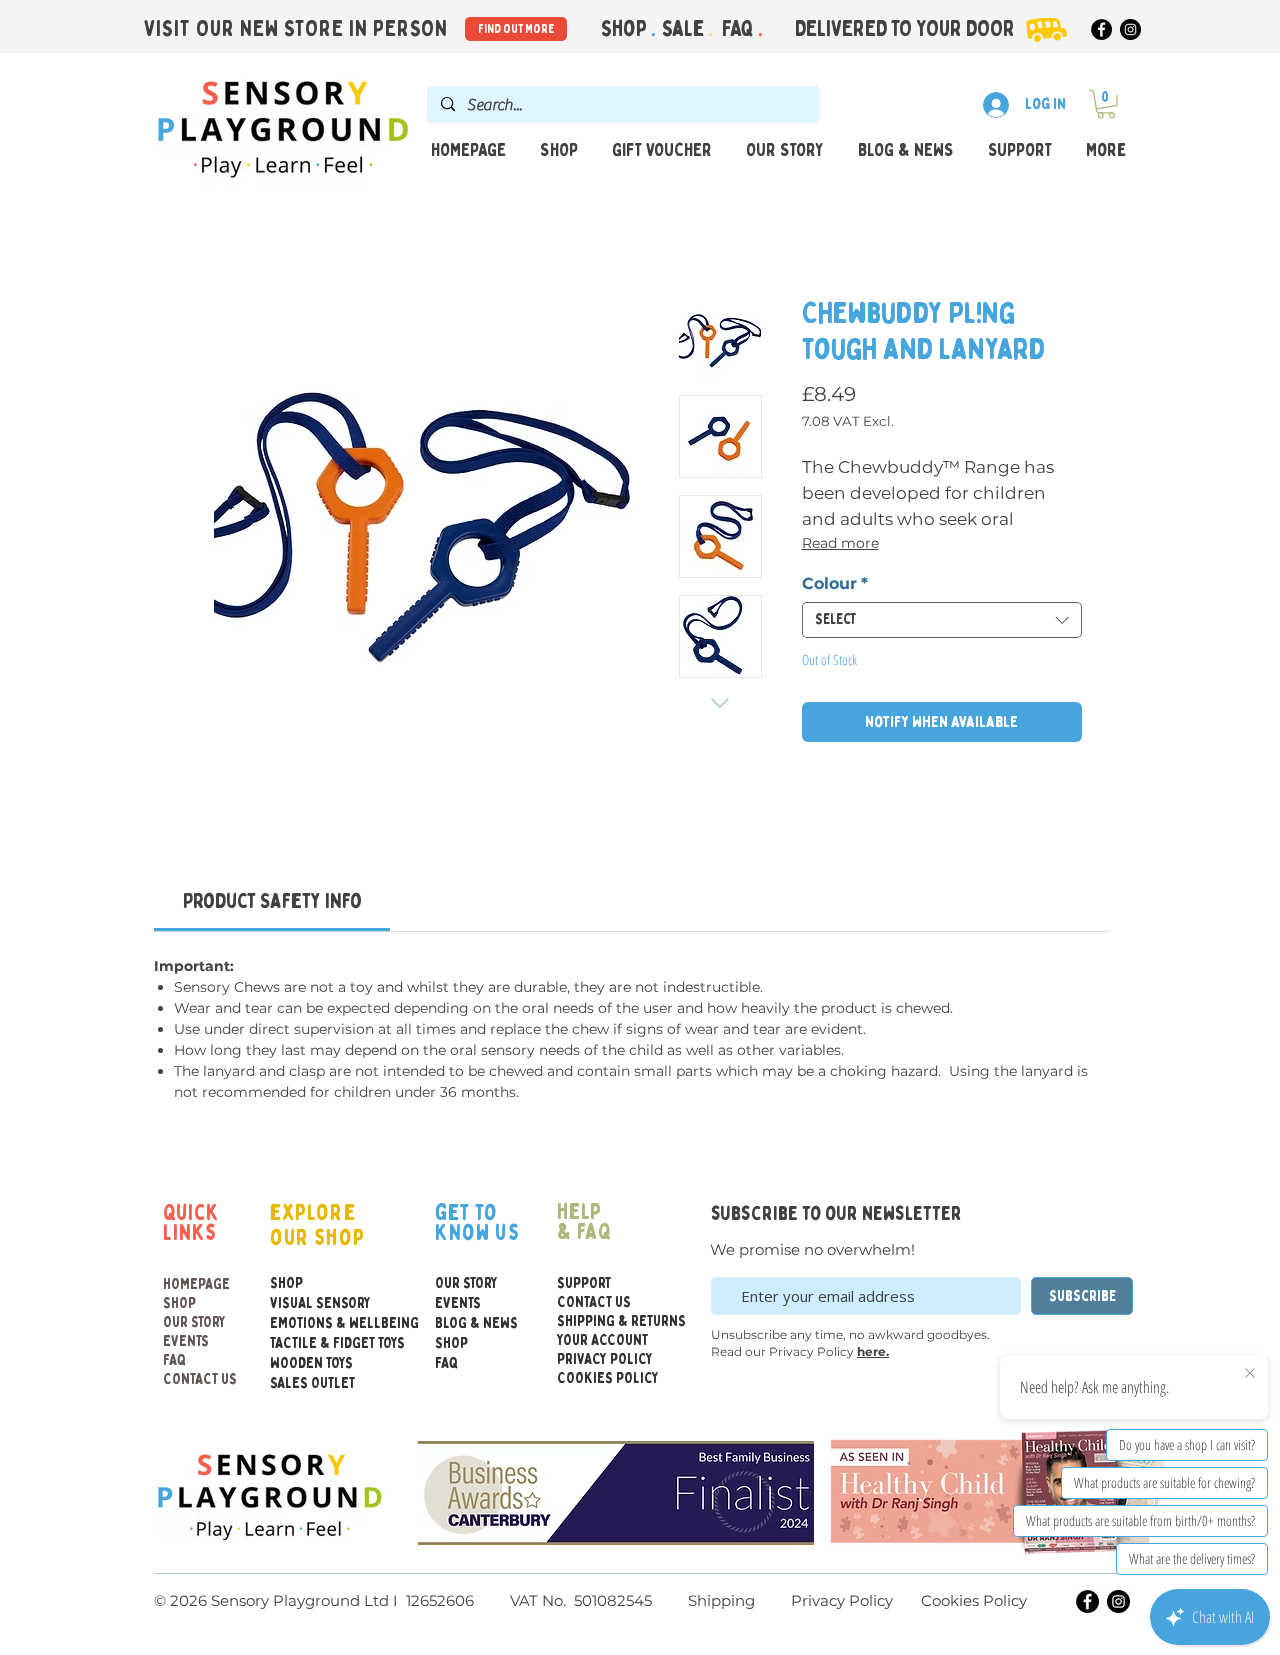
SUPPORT (584, 1283)
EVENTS (186, 1341)
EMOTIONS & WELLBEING (313, 1323)
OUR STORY (194, 1322)
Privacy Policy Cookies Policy (907, 1600)
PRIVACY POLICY (605, 1359)
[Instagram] (1130, 29)
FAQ (740, 29)
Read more (840, 543)
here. (873, 1351)
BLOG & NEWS (476, 1323)
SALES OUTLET (312, 1383)
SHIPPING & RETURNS (605, 1321)
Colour (835, 583)
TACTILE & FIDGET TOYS (313, 1343)
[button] (1106, 104)
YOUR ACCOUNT (602, 1340)
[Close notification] (1250, 1374)
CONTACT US (200, 1379)
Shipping (721, 1600)
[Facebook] (1101, 29)
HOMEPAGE (196, 1284)
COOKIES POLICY (605, 1378)
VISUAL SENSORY (313, 1303)
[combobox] (942, 620)
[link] (272, 901)
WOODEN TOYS (311, 1363)
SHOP (179, 1303)
